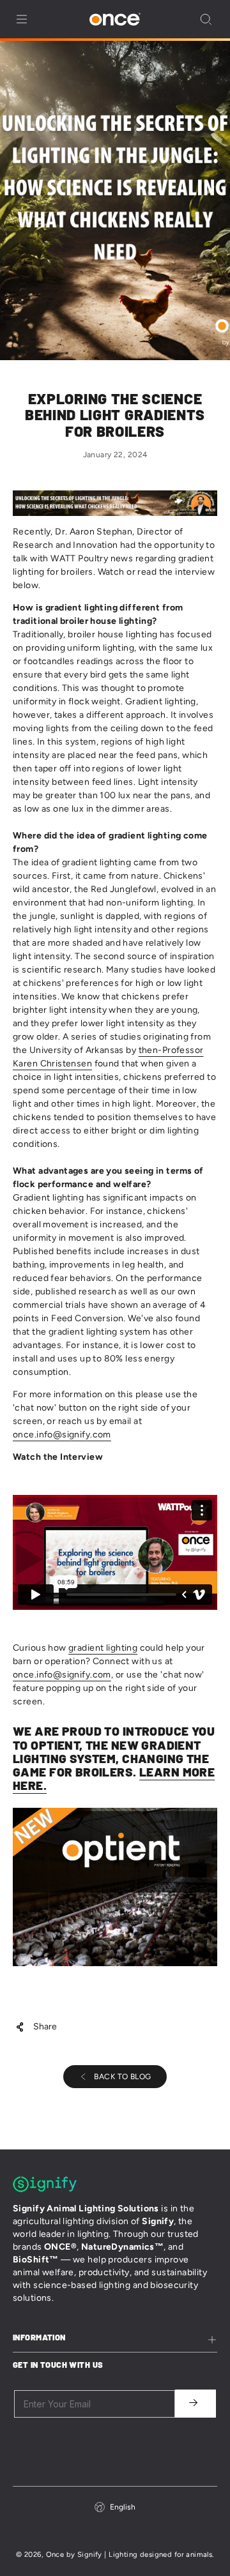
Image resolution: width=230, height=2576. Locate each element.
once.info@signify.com (62, 1435)
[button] (206, 19)
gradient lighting (103, 1648)
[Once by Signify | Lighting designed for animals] (115, 19)
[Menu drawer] (22, 19)
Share (45, 2027)
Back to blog (122, 2077)
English (123, 2507)
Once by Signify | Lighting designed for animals (129, 2554)
